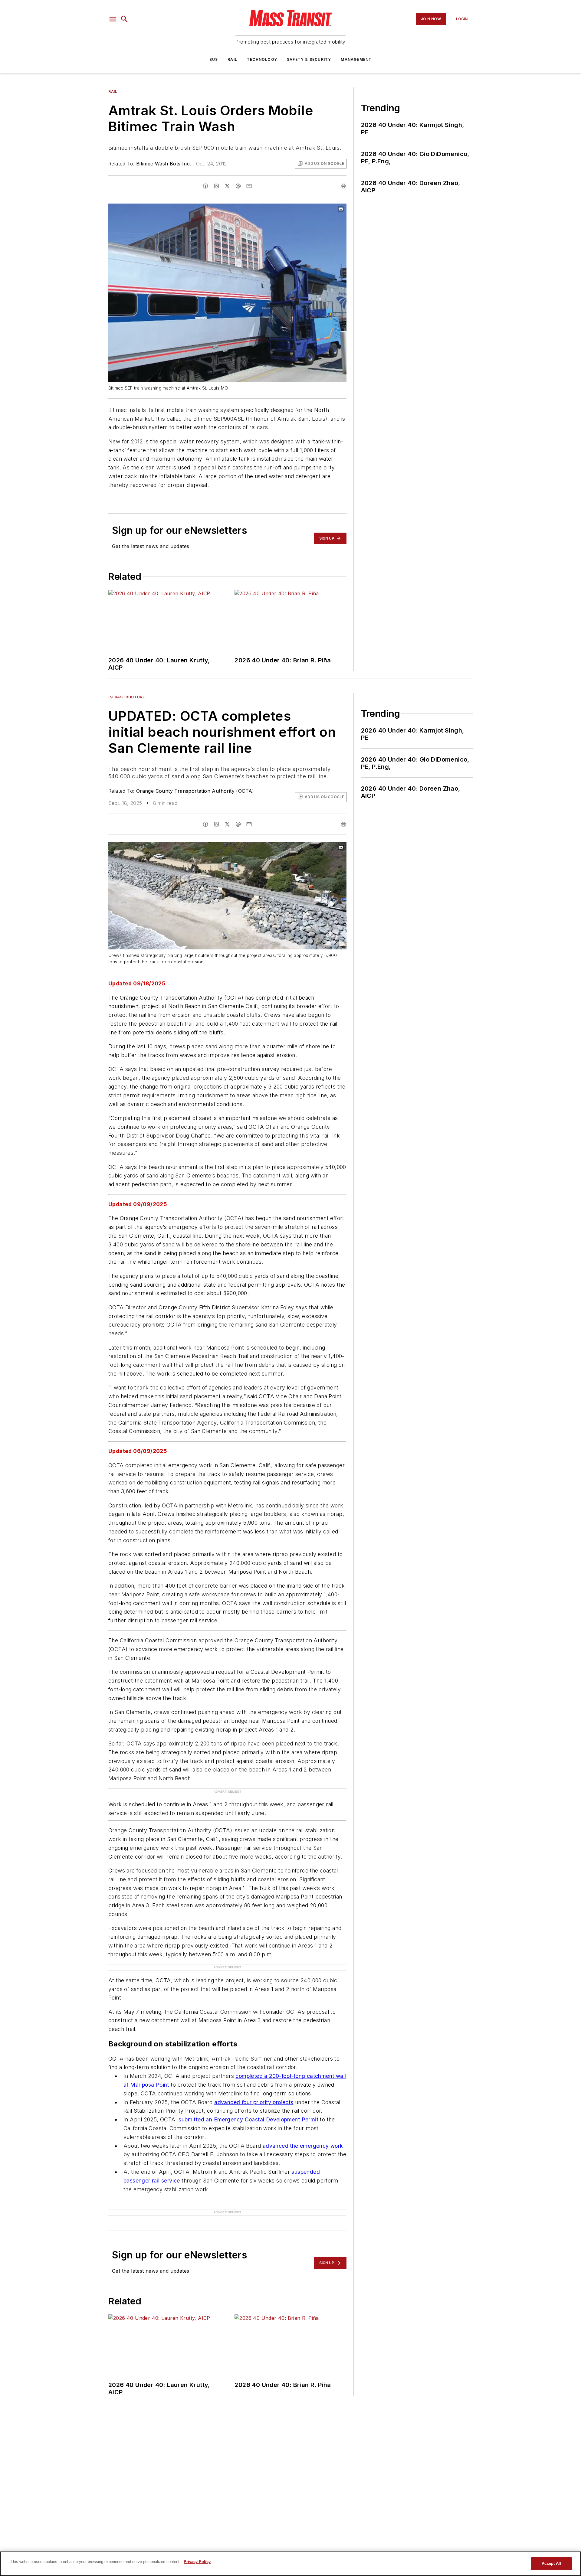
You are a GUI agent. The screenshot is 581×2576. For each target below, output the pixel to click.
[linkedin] (216, 186)
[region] (290, 2564)
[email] (249, 186)
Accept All (551, 2563)
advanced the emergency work (303, 2146)
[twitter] (227, 186)
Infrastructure (126, 697)
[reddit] (238, 186)
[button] (113, 19)
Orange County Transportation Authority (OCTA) (195, 791)
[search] (124, 19)
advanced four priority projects (254, 2102)
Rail (232, 59)
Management (356, 59)
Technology (262, 59)
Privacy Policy (197, 2562)
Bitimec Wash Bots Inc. (164, 164)
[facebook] (205, 186)
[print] (343, 186)
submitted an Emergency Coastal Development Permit (248, 2119)
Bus (214, 59)
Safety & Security (309, 59)
